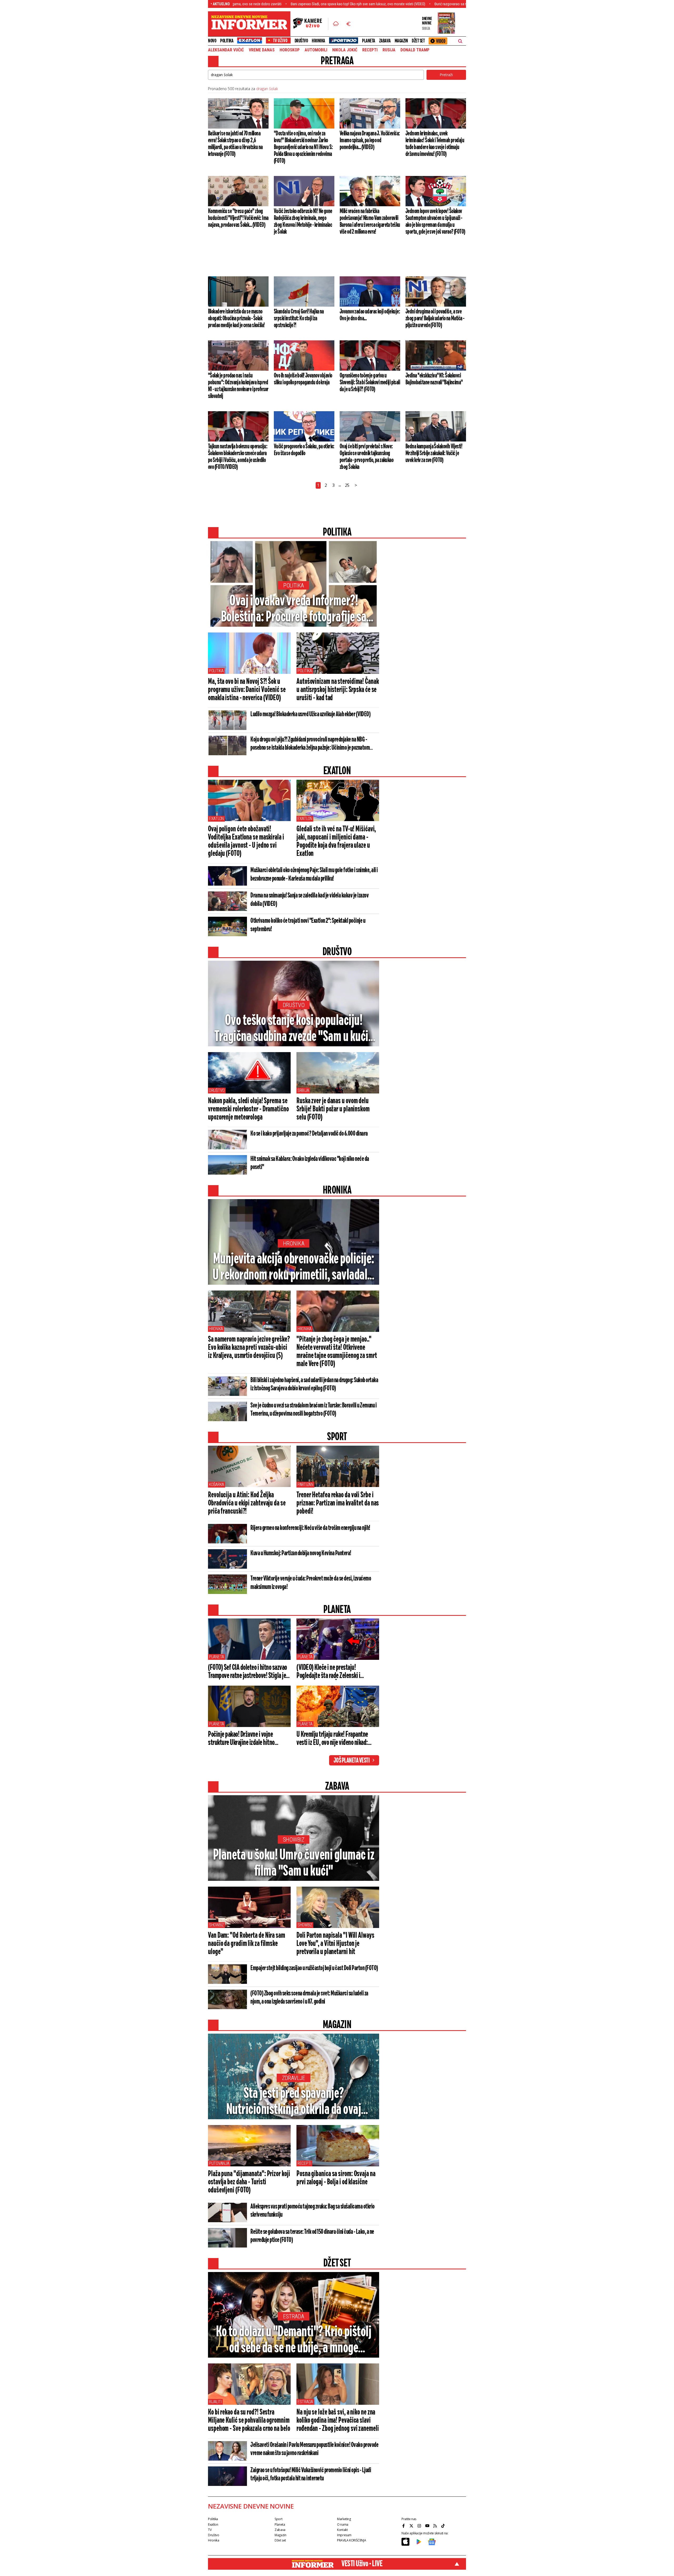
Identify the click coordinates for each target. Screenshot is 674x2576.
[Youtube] (428, 2526)
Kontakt (342, 2530)
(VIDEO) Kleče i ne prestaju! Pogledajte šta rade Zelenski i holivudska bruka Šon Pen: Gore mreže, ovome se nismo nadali (330, 1672)
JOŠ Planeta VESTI (352, 1761)
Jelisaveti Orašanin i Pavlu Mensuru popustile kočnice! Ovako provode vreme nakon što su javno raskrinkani (314, 2449)
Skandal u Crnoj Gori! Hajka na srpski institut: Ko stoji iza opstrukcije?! (299, 318)
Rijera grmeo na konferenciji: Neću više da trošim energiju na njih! (310, 1528)
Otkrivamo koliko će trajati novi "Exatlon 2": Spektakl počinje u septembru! (308, 925)
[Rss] (436, 2526)
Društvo (301, 41)
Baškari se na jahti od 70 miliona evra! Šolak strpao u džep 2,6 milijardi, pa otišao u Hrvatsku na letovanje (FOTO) (235, 144)
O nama (343, 2525)
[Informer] (336, 24)
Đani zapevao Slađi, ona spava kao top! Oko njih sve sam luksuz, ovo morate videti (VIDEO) (247, 4)
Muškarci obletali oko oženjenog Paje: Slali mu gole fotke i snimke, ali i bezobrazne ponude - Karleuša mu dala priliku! (314, 875)
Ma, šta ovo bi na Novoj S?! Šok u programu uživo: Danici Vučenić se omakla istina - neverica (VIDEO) (247, 690)
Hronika (318, 41)
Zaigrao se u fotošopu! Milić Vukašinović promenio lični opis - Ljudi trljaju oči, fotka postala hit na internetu (311, 2474)
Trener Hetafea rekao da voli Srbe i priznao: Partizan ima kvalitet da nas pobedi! (338, 1503)
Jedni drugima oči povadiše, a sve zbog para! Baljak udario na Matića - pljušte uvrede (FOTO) (435, 318)
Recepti (370, 50)
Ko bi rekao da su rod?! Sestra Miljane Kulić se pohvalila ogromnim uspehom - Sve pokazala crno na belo (249, 2421)
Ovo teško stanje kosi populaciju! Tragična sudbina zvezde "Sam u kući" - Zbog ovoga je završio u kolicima (294, 1029)
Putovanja (219, 2163)
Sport (278, 2519)
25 (347, 485)
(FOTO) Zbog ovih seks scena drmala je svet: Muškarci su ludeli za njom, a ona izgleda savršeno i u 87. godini (309, 1998)
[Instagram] (420, 2526)
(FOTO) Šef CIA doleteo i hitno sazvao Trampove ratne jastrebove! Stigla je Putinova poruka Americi (247, 1672)
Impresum (344, 2535)
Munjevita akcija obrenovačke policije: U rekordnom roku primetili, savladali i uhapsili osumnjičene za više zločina (294, 1268)
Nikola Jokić (345, 50)
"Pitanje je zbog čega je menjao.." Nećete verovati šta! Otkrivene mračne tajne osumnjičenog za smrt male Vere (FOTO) (337, 1352)
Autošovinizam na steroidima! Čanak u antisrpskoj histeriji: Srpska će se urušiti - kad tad (338, 690)
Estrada (294, 2316)
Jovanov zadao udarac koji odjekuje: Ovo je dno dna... (370, 315)
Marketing (344, 2519)
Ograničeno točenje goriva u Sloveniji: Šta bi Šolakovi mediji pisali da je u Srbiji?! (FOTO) (370, 382)
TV (210, 2530)
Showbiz (294, 1840)
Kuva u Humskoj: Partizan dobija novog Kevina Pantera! (301, 1553)
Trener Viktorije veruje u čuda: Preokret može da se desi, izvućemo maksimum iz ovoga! (311, 1583)
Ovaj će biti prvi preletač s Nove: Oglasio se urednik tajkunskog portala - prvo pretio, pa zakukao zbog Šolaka (366, 457)
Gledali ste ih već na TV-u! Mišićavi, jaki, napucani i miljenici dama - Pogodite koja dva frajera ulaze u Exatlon (336, 842)
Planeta (369, 41)
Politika (227, 41)
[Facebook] (404, 2526)
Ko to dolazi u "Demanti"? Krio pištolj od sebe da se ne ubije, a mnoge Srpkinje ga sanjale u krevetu (294, 2341)
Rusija (389, 50)
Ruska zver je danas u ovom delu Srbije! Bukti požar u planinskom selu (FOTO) (333, 1109)
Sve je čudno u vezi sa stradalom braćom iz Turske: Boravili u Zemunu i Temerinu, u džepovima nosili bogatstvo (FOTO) (313, 1410)
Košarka (217, 1485)
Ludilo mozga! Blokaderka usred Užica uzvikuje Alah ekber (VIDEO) (310, 714)
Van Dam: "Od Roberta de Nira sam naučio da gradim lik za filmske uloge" (247, 1944)
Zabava (385, 41)
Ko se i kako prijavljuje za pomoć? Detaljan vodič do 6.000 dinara (309, 1134)
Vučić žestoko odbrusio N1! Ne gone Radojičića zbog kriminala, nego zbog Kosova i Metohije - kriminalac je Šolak (303, 222)
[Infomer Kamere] (311, 24)
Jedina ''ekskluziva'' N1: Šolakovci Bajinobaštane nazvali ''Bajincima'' (434, 379)
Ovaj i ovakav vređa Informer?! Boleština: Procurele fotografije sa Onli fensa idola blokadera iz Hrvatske (294, 610)
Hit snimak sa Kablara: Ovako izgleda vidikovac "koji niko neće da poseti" (310, 1163)
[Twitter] (412, 2526)
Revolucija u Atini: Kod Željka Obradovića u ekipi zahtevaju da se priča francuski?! (247, 1503)
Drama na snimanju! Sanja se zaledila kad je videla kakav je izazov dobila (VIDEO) (309, 900)
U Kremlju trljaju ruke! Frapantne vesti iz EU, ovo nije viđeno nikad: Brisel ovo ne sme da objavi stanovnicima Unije (332, 1739)
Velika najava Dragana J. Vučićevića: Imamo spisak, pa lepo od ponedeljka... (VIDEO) (370, 140)
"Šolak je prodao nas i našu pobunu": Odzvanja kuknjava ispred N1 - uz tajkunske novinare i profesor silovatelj (238, 386)
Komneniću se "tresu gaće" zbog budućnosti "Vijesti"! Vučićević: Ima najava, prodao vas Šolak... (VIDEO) (238, 218)
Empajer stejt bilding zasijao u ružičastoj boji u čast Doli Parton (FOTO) (314, 1968)
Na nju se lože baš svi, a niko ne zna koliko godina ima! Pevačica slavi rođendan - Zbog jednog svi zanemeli (338, 2421)
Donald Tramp (415, 50)
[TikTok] (444, 2526)
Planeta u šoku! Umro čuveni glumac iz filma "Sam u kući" (294, 1863)
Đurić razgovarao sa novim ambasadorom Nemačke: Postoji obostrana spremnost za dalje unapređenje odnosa (407, 4)
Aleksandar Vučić (226, 50)
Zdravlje (294, 2078)
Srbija (303, 1090)
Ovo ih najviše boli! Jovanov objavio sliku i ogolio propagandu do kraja (303, 379)
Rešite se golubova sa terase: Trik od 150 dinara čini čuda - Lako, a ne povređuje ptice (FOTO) (312, 2236)
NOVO (212, 41)
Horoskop (290, 50)
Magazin (401, 41)
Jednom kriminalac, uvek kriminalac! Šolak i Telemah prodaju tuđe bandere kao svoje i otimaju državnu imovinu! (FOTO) (435, 144)
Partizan (305, 1485)
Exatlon (216, 819)
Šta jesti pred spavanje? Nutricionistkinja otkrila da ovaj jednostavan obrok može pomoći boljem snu (294, 2102)
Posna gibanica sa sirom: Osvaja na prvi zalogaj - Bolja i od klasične (336, 2178)
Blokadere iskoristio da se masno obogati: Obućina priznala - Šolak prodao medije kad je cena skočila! (236, 318)
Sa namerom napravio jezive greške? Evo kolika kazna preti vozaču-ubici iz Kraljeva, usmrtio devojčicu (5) (249, 1348)
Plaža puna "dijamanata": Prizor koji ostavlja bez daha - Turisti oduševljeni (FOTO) (249, 2182)
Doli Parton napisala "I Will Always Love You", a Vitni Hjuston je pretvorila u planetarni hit (335, 1944)
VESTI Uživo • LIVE (362, 2564)
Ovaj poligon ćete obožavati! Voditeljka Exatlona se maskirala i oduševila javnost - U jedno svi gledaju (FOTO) (246, 842)
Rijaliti (215, 2402)
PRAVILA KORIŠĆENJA (351, 2540)
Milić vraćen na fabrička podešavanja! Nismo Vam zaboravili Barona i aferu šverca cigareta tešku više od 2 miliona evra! (370, 222)
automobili (316, 50)
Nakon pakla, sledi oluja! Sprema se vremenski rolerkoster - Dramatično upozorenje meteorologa (248, 1109)
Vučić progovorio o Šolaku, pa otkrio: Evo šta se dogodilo (304, 450)
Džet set (418, 41)
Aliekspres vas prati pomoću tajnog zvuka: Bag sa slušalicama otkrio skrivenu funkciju (313, 2211)
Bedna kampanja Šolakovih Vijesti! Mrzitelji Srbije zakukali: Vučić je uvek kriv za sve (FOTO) (434, 453)
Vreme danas (262, 50)
